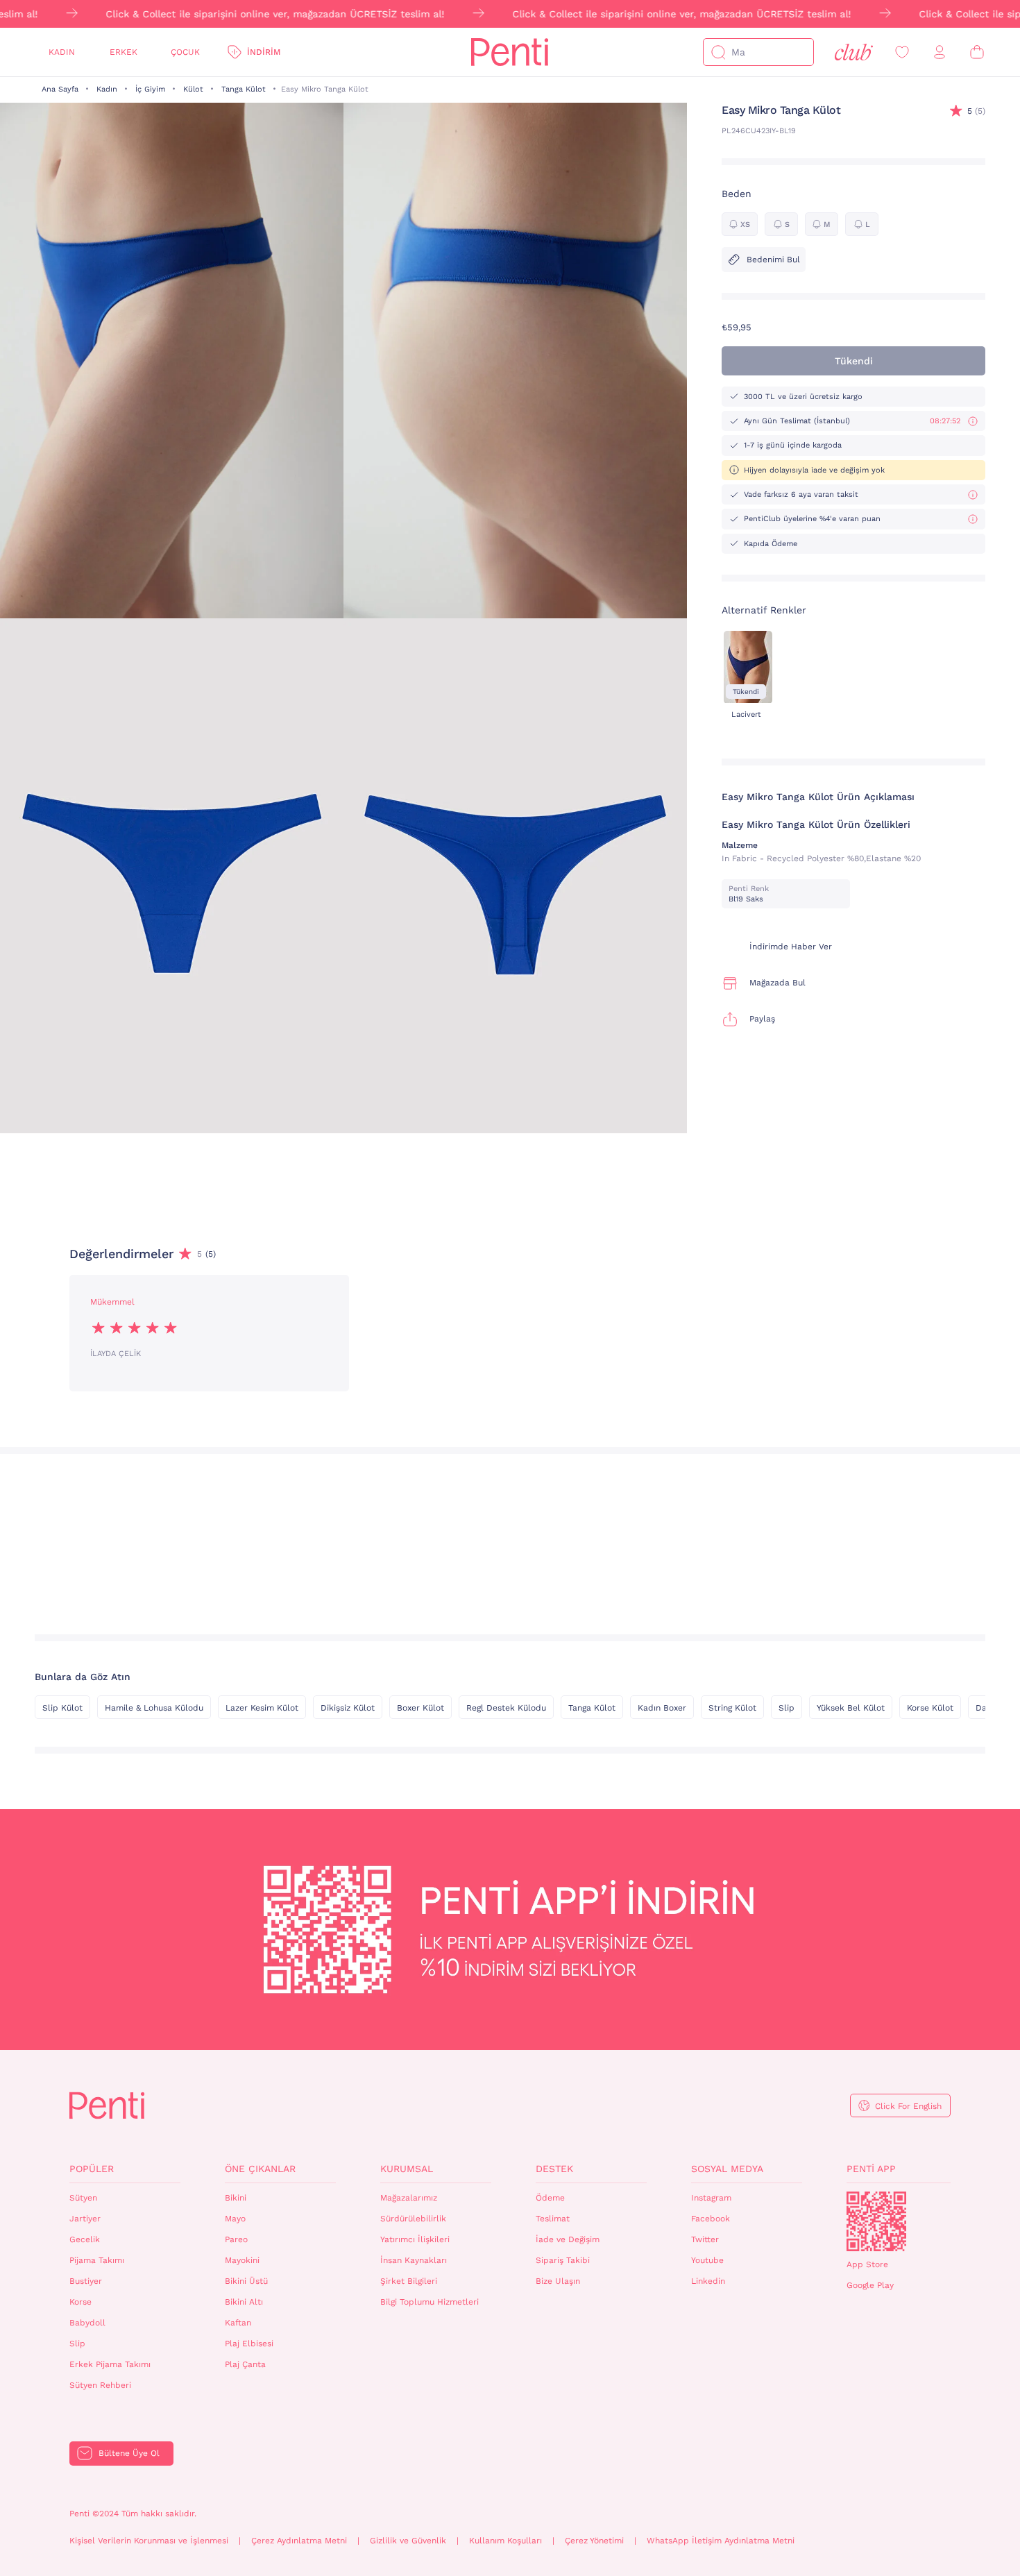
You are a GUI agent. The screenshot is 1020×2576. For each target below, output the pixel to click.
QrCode (876, 2221)
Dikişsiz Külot (348, 1708)
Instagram (711, 2198)
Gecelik (85, 2239)
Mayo (235, 2219)
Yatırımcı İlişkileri (415, 2239)
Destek (554, 2169)
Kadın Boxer (662, 1708)
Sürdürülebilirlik (413, 2219)
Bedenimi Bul (773, 260)
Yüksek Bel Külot (851, 1708)
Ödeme (550, 2198)
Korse (80, 2302)
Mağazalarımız (409, 2198)
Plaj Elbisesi (249, 2344)
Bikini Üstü (246, 2281)
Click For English (908, 2106)
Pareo (236, 2239)
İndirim (264, 52)
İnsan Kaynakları (414, 2260)
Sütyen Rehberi (100, 2385)
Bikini (236, 2198)
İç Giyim (150, 89)
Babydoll (87, 2323)
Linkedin (708, 2281)
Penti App (871, 2169)
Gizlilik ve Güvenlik (408, 2541)
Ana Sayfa (60, 89)
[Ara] (718, 52)
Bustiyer (86, 2281)
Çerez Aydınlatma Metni (299, 2541)
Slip (787, 1708)
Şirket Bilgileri (409, 2281)
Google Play (870, 2285)
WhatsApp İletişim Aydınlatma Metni (721, 2541)
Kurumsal (407, 2169)
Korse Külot (930, 1708)
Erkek (124, 52)
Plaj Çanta (245, 2364)
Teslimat (553, 2219)
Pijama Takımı (97, 2260)
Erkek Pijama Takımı (110, 2364)
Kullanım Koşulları (505, 2541)
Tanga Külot (244, 89)
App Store (867, 2264)
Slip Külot (62, 1708)
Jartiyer (85, 2219)
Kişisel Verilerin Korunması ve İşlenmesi (149, 2541)
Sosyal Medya (727, 2169)
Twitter (705, 2239)
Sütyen (83, 2198)
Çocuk (185, 52)
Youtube (707, 2260)
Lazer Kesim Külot (262, 1708)
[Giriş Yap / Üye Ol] (940, 52)
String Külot (732, 1708)
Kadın (62, 52)
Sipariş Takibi (563, 2260)
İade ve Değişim (568, 2239)
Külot (193, 89)
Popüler (92, 2169)
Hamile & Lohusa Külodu (154, 1708)
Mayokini (242, 2260)
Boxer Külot (420, 1708)
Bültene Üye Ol (129, 2453)
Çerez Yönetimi (594, 2541)
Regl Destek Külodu (506, 1708)
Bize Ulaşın (558, 2281)
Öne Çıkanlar (260, 2169)
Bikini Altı (244, 2302)
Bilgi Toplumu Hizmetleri (430, 2302)
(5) (976, 111)
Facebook (711, 2219)
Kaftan (238, 2323)
